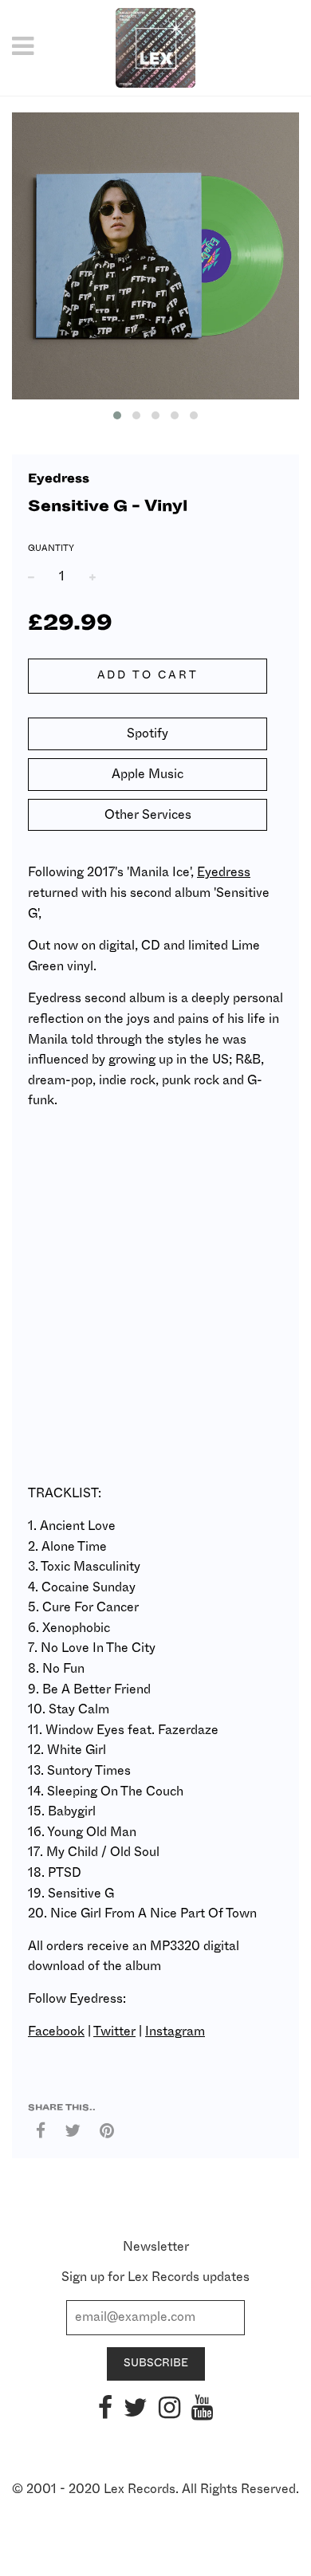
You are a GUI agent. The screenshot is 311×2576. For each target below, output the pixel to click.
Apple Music (148, 774)
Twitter (114, 2031)
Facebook (56, 2031)
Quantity (51, 548)
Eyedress (59, 479)
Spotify (148, 733)
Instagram (175, 2031)
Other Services (148, 815)
